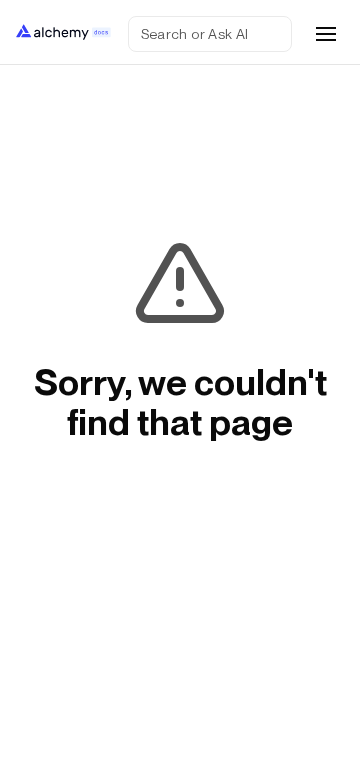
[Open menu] (326, 34)
